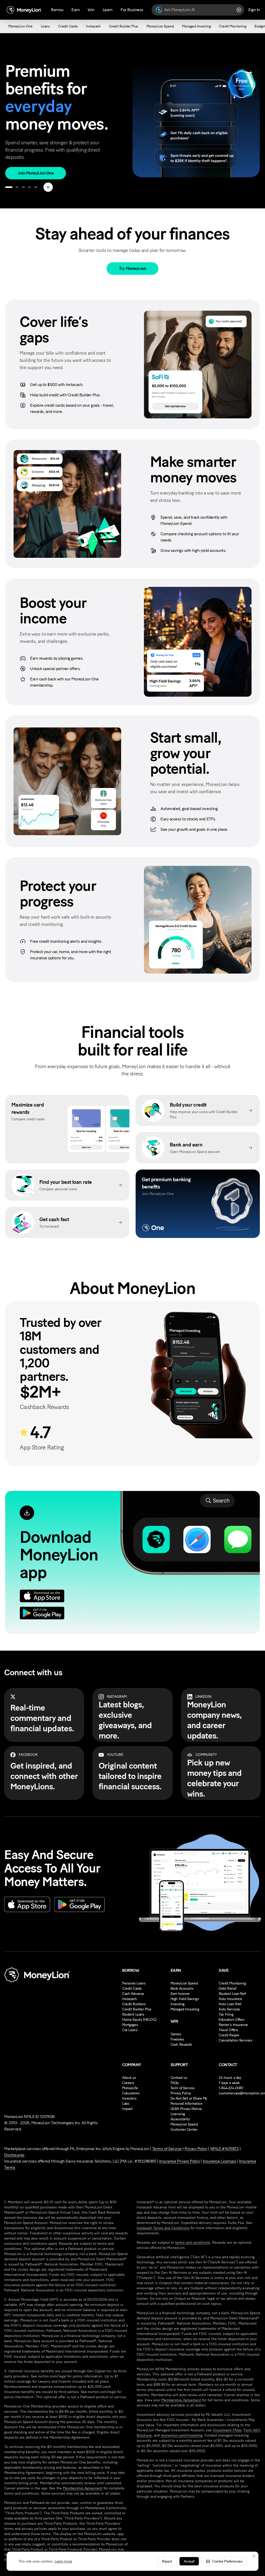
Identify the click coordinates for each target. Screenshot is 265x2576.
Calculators (131, 2093)
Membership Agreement (83, 2488)
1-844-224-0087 (231, 2088)
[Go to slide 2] (17, 187)
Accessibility (180, 2119)
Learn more (63, 2561)
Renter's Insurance (233, 2025)
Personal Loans (134, 1983)
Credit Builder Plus (137, 2009)
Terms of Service (167, 2149)
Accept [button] (189, 2561)
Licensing (178, 2114)
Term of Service (183, 2088)
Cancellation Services (235, 2040)
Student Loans (133, 2014)
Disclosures (14, 2155)
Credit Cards (132, 1989)
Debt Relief (227, 1989)
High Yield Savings (185, 1999)
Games (176, 2034)
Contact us (179, 2078)
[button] (224, 2561)
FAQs (175, 2083)
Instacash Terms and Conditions (163, 2228)
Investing (178, 2004)
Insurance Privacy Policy (179, 2161)
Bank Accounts (182, 1989)
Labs (126, 2104)
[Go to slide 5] (36, 187)
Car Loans (130, 2030)
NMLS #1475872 (225, 2149)
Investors (129, 2098)
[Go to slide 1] (9, 187)
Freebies (177, 2039)
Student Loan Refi (232, 1994)
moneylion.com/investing (182, 2435)
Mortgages (130, 2025)
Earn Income (180, 1994)
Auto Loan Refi (230, 2004)
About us (129, 2078)
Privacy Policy (181, 2093)
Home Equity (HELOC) (139, 2020)
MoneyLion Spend (184, 1983)
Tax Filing (226, 2014)
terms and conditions (193, 2243)
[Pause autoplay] (48, 187)
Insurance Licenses (219, 2161)
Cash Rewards (181, 2044)
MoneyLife (130, 2088)
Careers (128, 2083)
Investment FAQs (227, 2430)
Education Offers (231, 2020)
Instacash (129, 1999)
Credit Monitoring (232, 1983)
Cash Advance (133, 1994)
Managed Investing (185, 2009)
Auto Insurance (230, 1999)
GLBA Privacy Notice (186, 2109)
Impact (127, 2109)
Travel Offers (229, 2030)
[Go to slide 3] (23, 187)
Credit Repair (229, 2035)
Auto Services (229, 2009)
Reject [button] (167, 2561)
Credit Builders (134, 2004)
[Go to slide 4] (30, 187)
